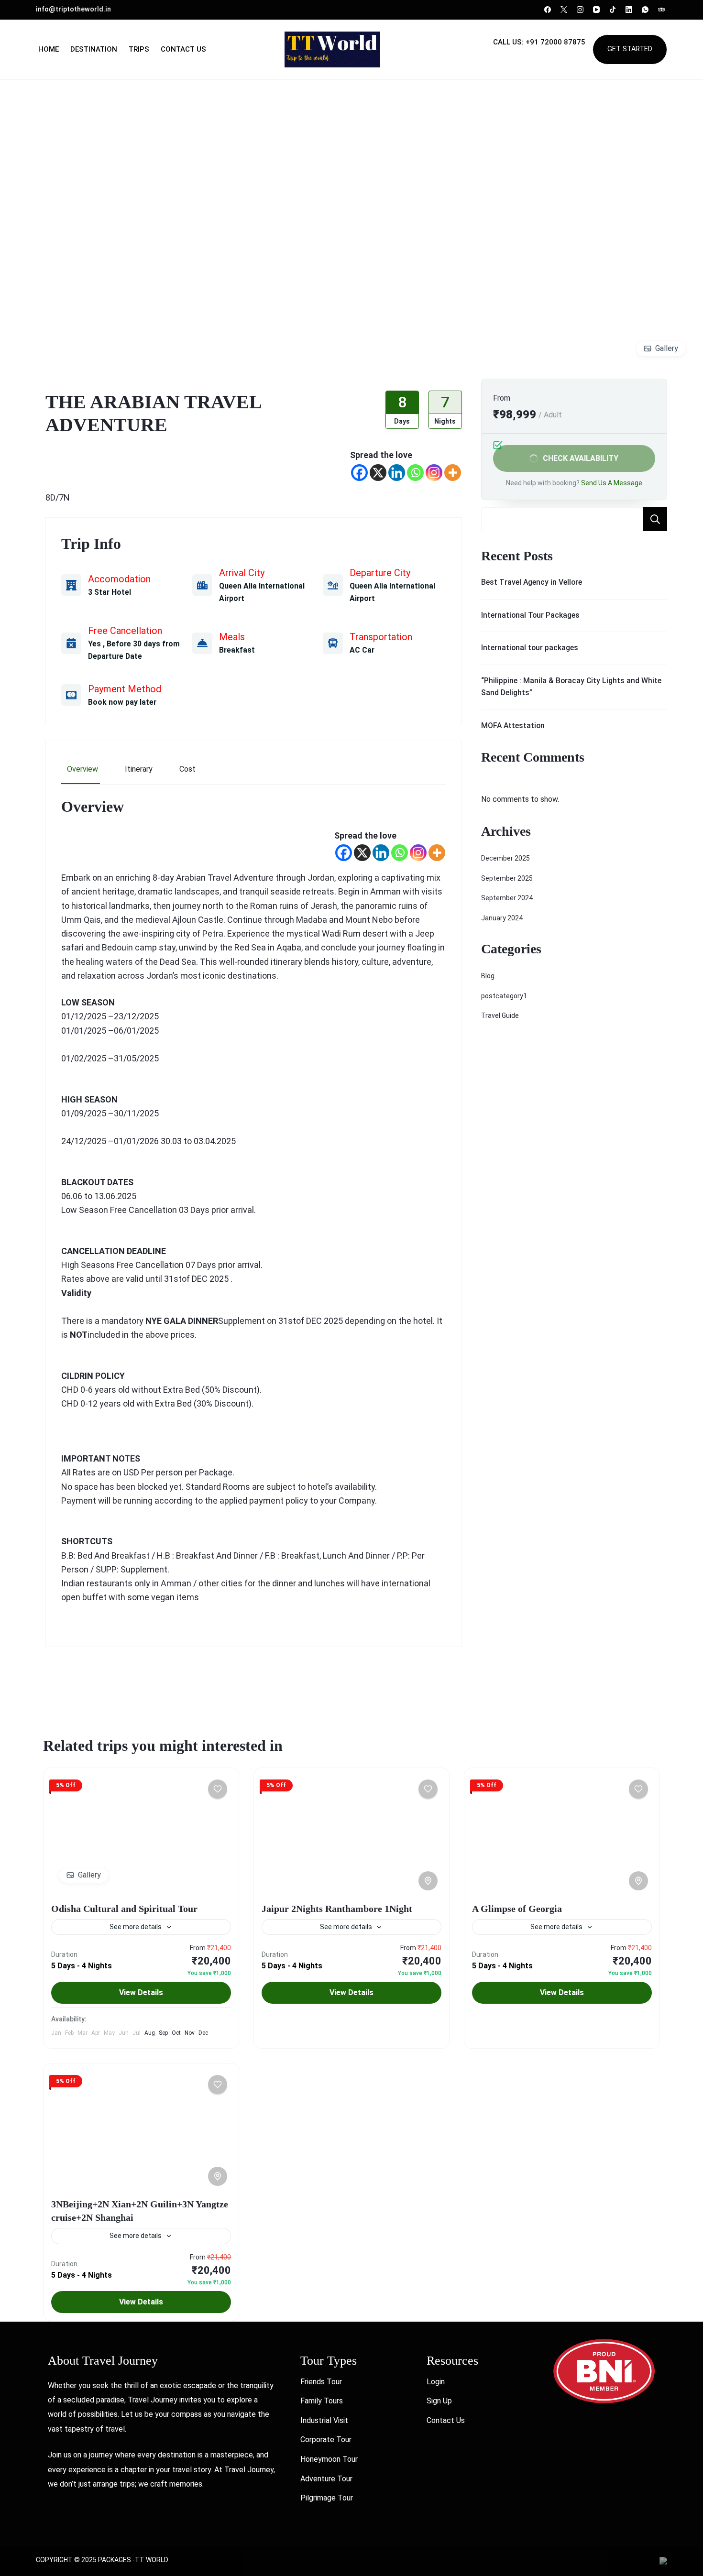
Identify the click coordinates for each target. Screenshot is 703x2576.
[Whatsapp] (415, 473)
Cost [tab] (187, 769)
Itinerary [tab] (139, 769)
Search (655, 519)
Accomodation (119, 579)
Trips (139, 49)
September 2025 (507, 878)
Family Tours (322, 2401)
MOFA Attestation (513, 726)
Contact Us (183, 49)
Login (436, 2382)
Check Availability (581, 458)
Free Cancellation (125, 631)
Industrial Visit (324, 2420)
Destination (94, 49)
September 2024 (507, 898)
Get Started (630, 49)
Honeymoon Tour (329, 2459)
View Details (141, 1992)
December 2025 (505, 858)
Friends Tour (321, 2382)
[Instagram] (434, 473)
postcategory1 (504, 996)
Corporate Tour (326, 2440)
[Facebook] (359, 473)
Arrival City (242, 573)
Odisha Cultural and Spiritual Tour (124, 1909)
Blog (488, 976)
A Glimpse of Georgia (517, 1909)
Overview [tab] (82, 769)
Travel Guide (500, 1015)
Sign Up (439, 2401)
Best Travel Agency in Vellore (532, 582)
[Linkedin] (397, 473)
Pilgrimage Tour (327, 2498)
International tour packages (530, 648)
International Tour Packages (530, 615)
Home (49, 49)
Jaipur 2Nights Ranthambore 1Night (337, 1909)
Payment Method (125, 689)
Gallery (667, 348)
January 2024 (502, 918)
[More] (453, 473)
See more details (136, 1927)
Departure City (380, 573)
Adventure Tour (326, 2479)
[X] (378, 473)
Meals (232, 637)
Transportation (381, 637)
